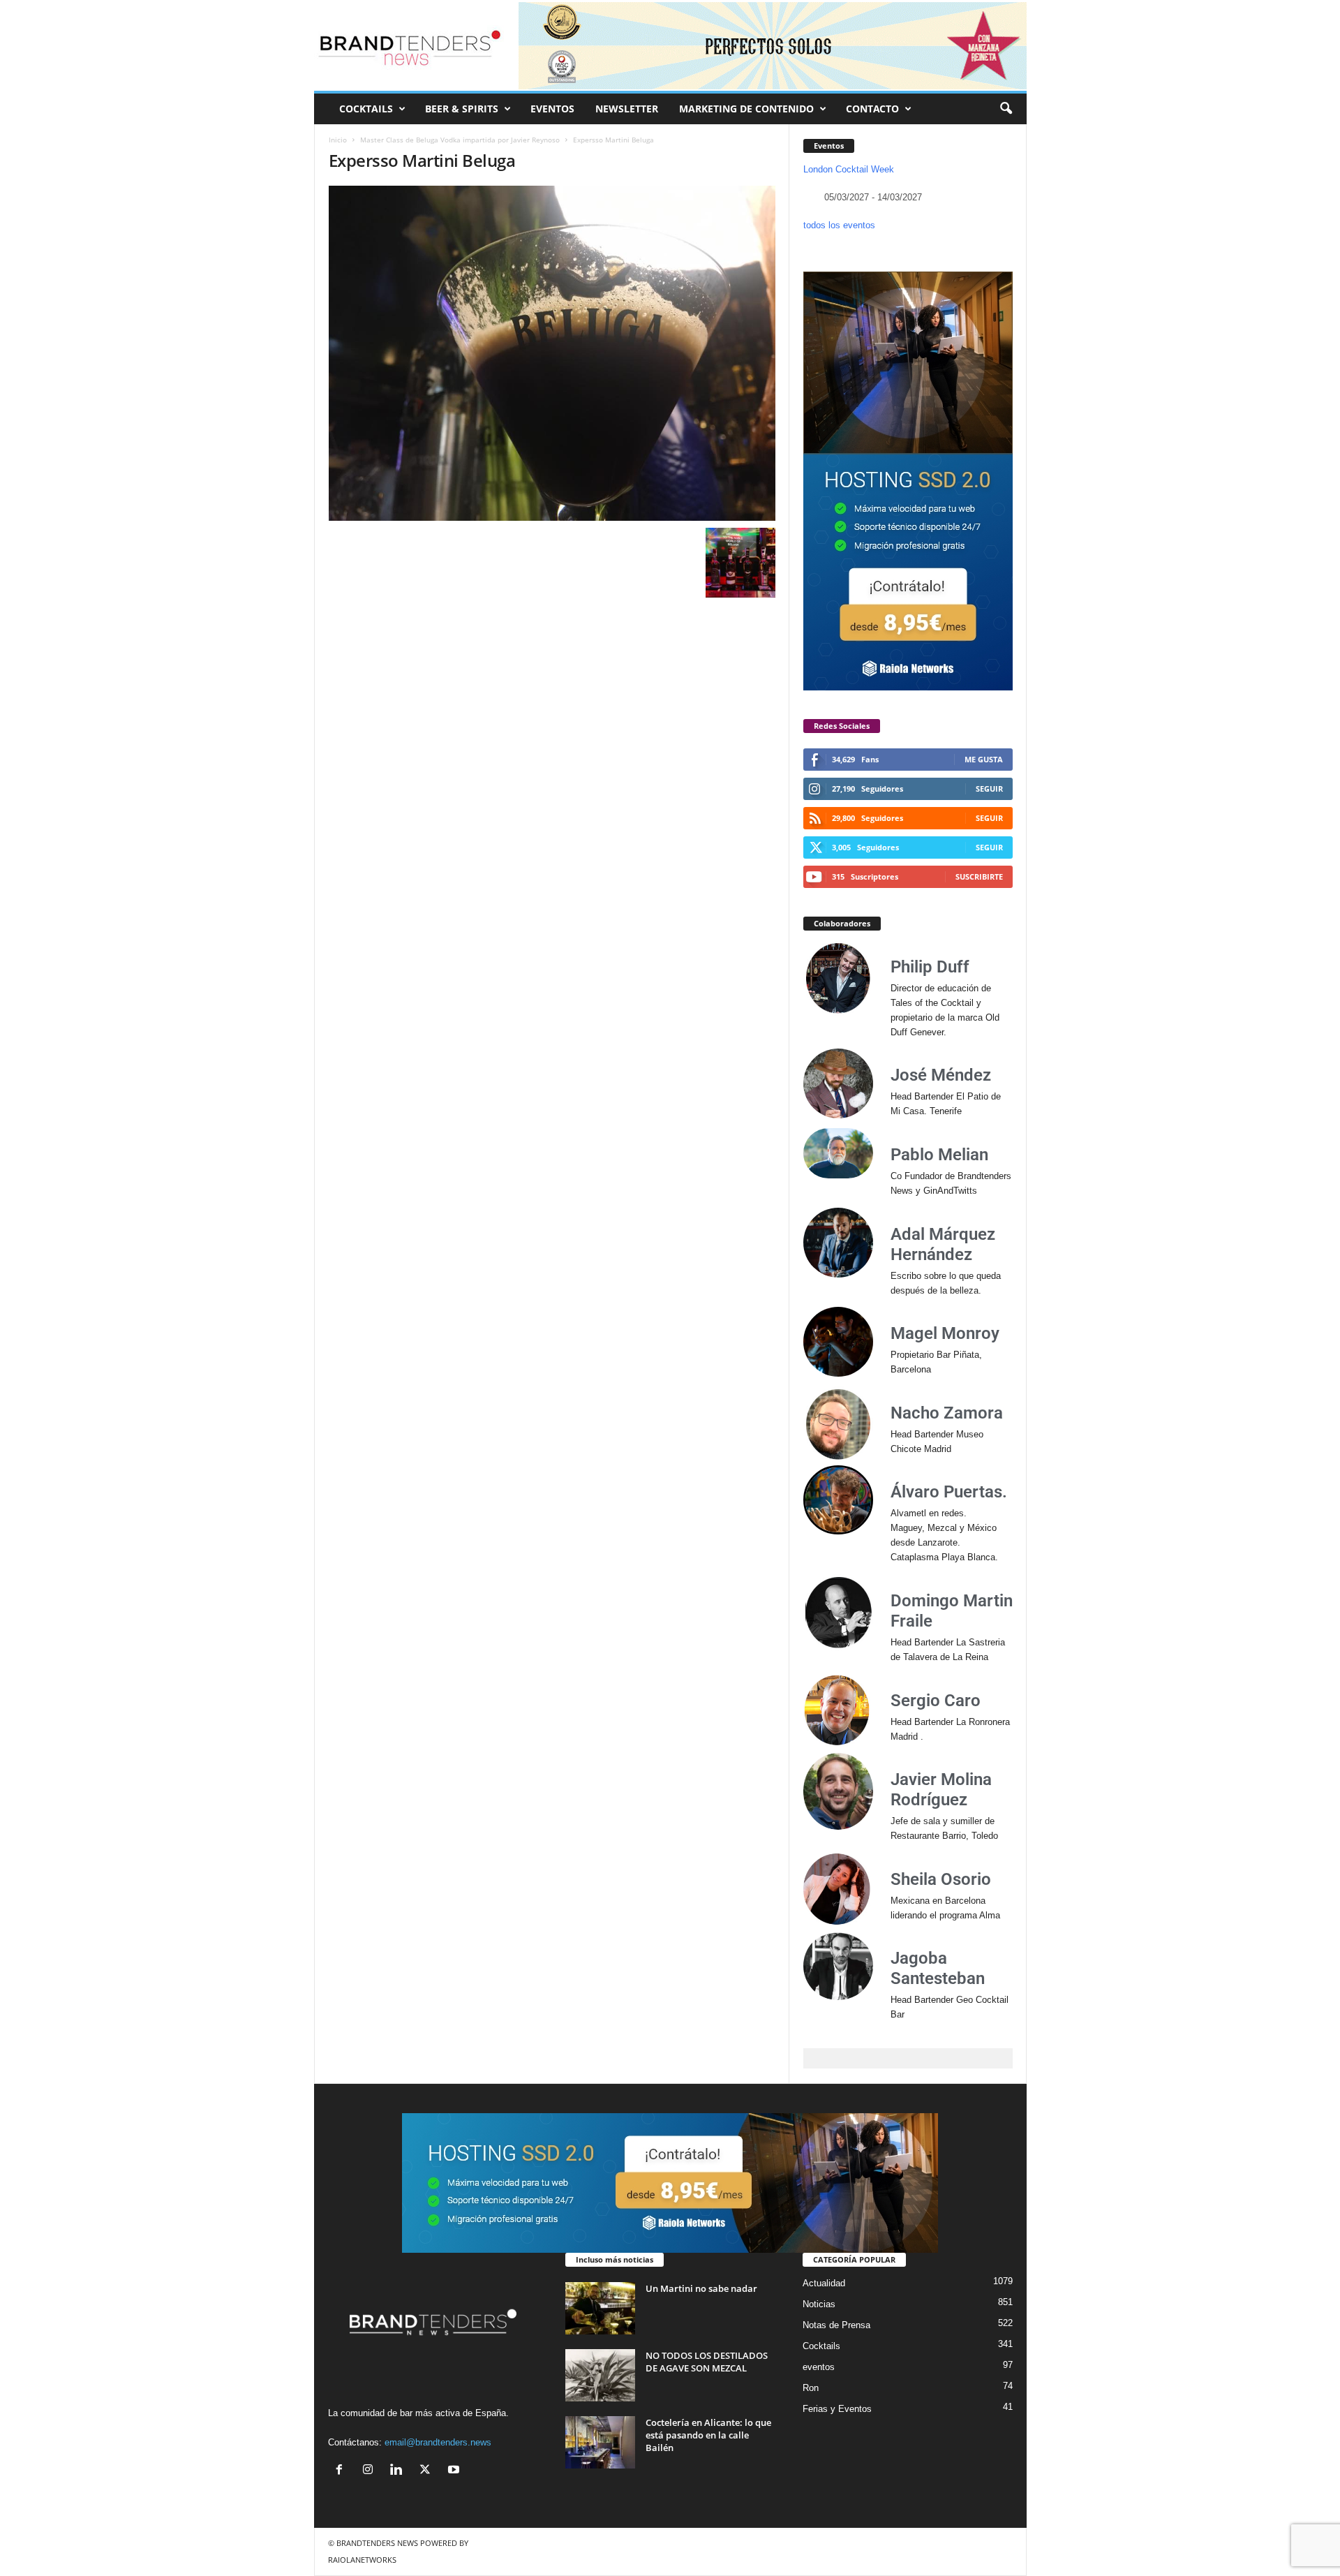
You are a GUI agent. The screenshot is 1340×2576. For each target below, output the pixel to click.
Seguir (989, 789)
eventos (819, 2367)
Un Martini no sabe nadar (701, 2288)
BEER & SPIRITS (462, 109)
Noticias (819, 2304)
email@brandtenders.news (438, 2442)
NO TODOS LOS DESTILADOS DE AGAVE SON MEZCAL (707, 2362)
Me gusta (984, 759)
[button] (1006, 109)
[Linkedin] (400, 2471)
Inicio (338, 140)
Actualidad (824, 2283)
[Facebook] (342, 2471)
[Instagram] (371, 2471)
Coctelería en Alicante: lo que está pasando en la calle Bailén (708, 2435)
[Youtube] (455, 2471)
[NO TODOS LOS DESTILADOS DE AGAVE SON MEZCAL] (600, 2375)
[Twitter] (428, 2471)
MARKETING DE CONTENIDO (746, 109)
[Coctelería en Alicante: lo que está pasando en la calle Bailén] (600, 2442)
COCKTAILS (366, 109)
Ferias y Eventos (837, 2409)
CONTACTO (872, 109)
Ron (811, 2388)
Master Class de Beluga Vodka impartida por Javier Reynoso (460, 140)
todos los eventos (839, 225)
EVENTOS (552, 109)
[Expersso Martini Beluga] (552, 353)
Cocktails (821, 2346)
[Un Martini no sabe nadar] (600, 2308)
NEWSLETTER (627, 109)
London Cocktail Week (849, 169)
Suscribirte (979, 876)
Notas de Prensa (836, 2325)
